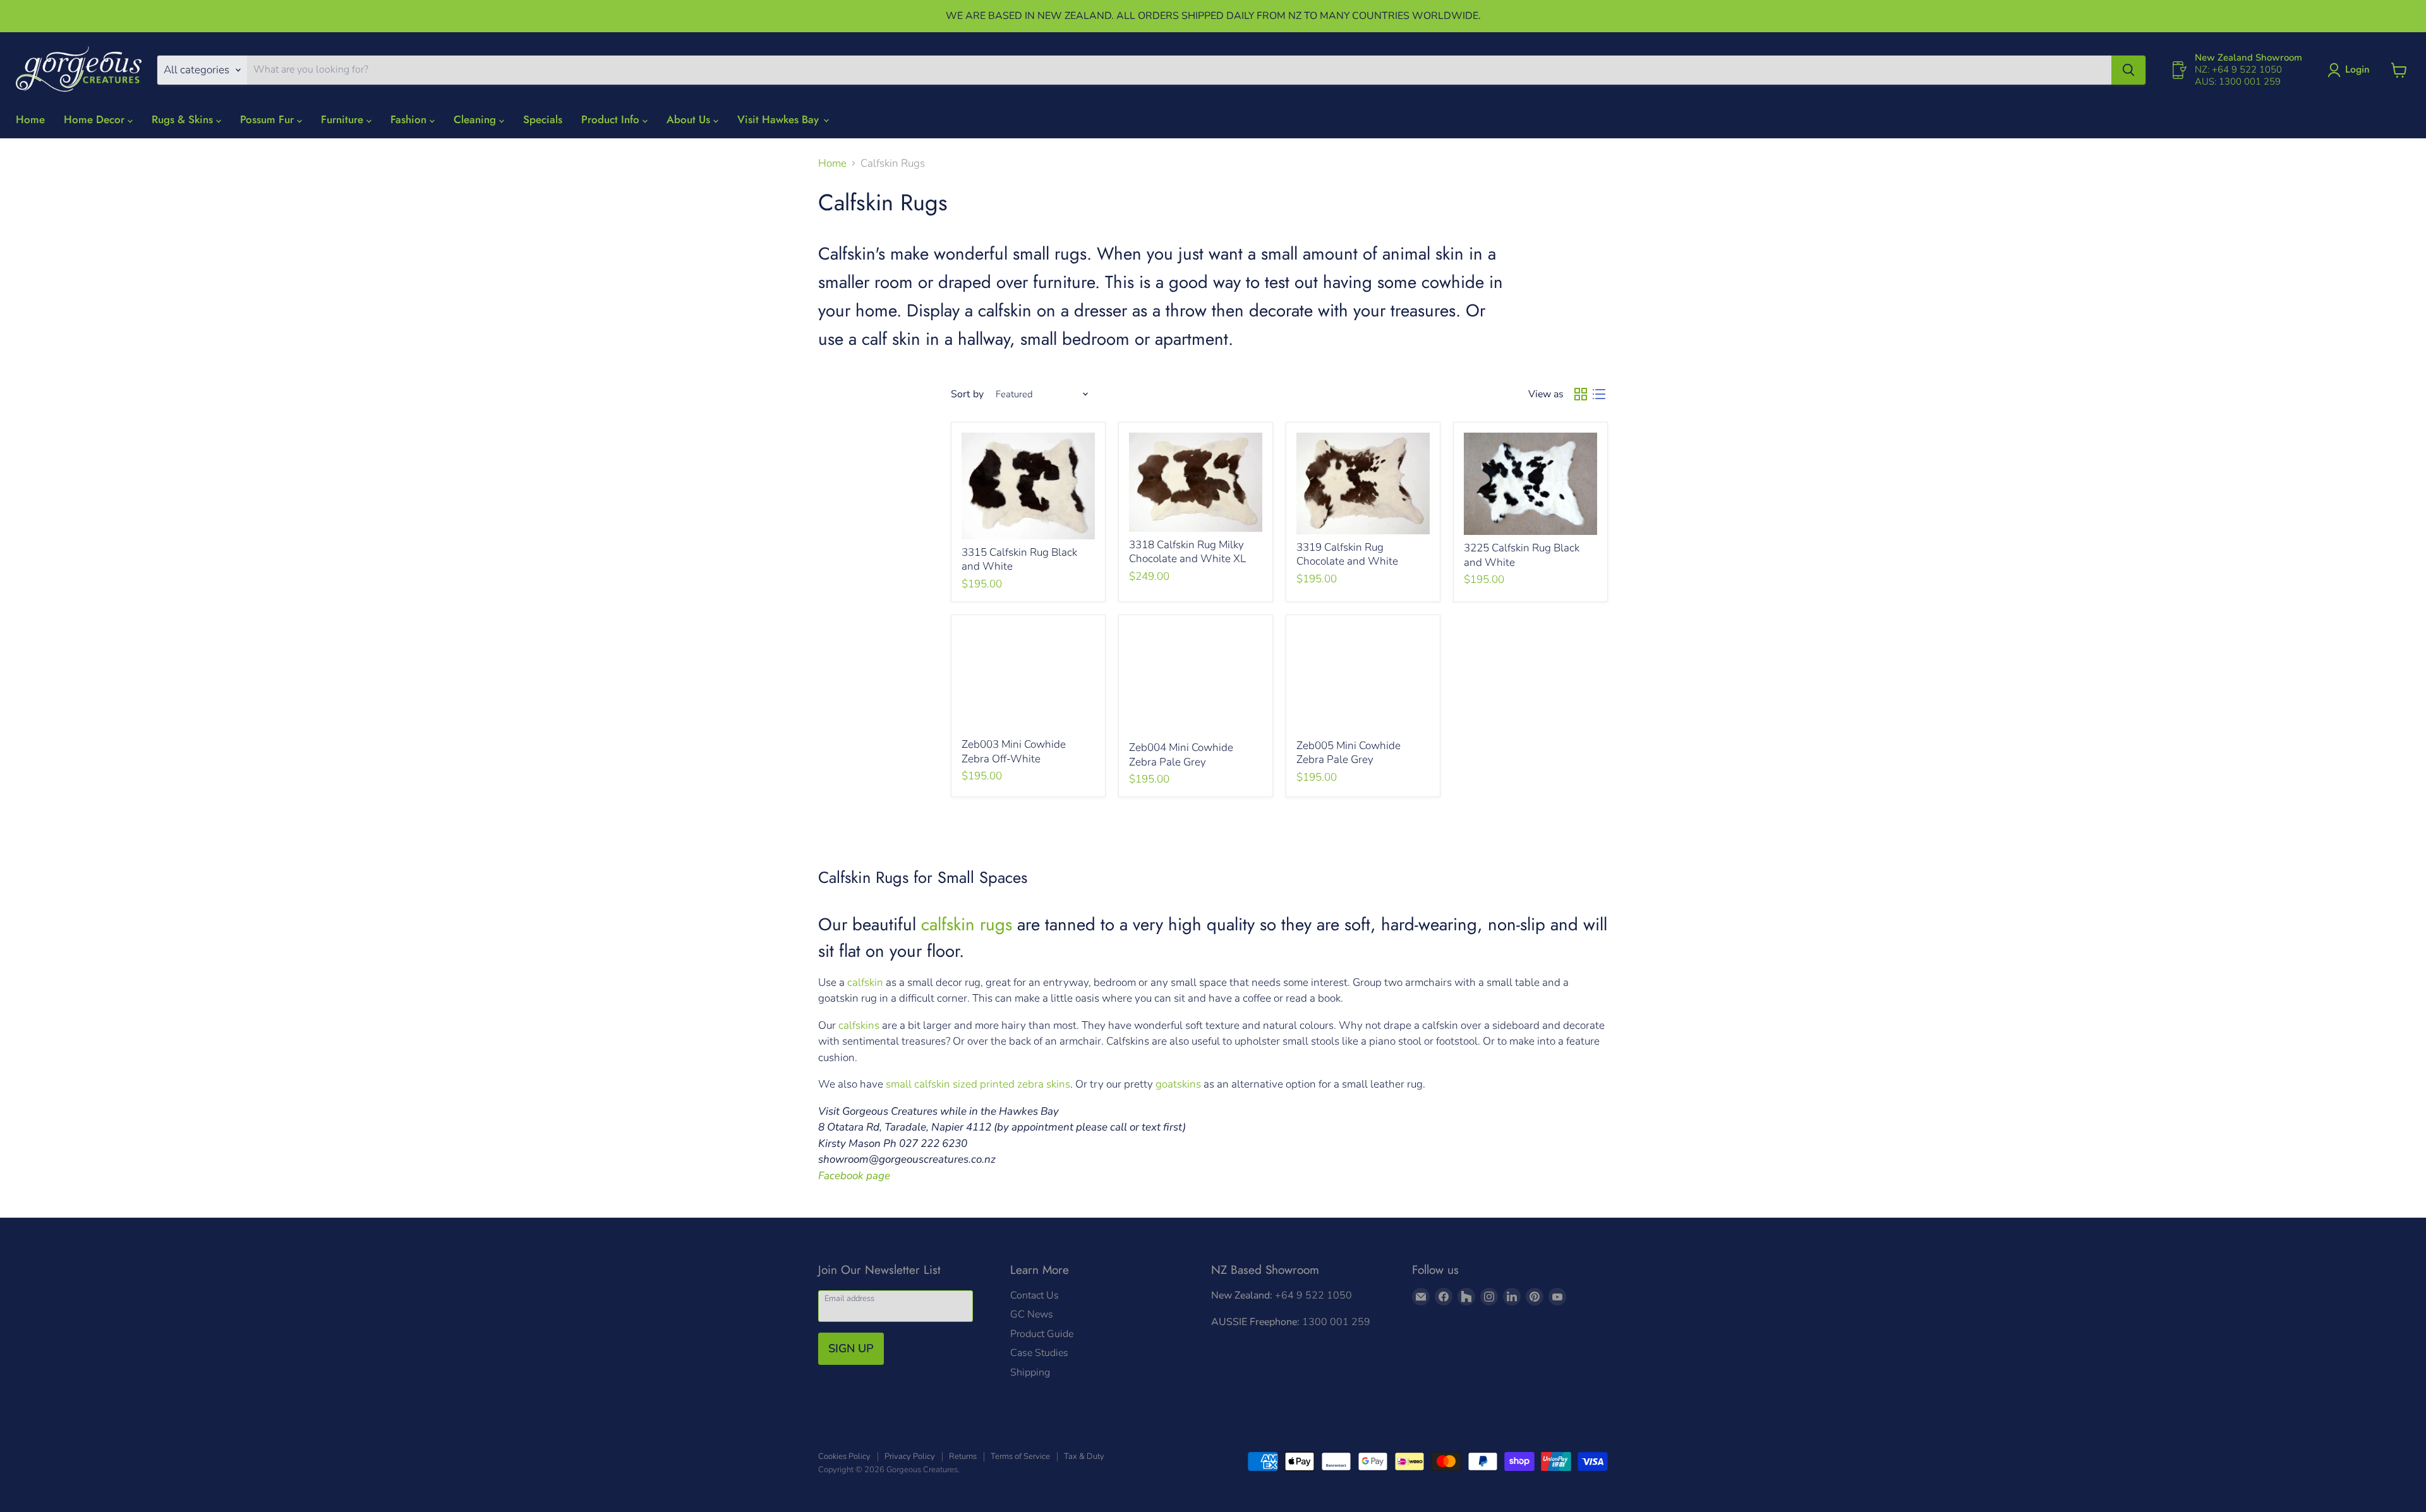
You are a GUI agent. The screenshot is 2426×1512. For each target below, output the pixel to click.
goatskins (1178, 1084)
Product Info (612, 119)
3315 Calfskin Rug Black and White (1019, 559)
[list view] (1599, 394)
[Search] (2128, 70)
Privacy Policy (910, 1456)
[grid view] (1581, 394)
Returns (963, 1456)
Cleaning (476, 119)
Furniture (344, 119)
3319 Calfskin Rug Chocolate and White (1347, 554)
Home (30, 119)
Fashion (410, 119)
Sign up (851, 1348)
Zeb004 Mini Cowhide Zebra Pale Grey (1181, 754)
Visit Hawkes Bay (780, 119)
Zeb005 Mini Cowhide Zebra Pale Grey (1349, 753)
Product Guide (1042, 1334)
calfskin (865, 982)
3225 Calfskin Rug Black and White (1522, 555)
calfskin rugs (967, 924)
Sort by (967, 394)
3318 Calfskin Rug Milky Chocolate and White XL (1187, 552)
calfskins (860, 1025)
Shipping (1030, 1372)
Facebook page (854, 1176)
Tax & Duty (1084, 1456)
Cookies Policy (844, 1456)
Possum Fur (269, 119)
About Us (690, 119)
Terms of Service (1020, 1456)
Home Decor (96, 119)
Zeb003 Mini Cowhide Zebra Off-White (1014, 751)
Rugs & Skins (184, 119)
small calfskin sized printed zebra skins (978, 1084)
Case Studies (1039, 1353)
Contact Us (1035, 1295)
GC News (1032, 1314)
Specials (543, 119)
